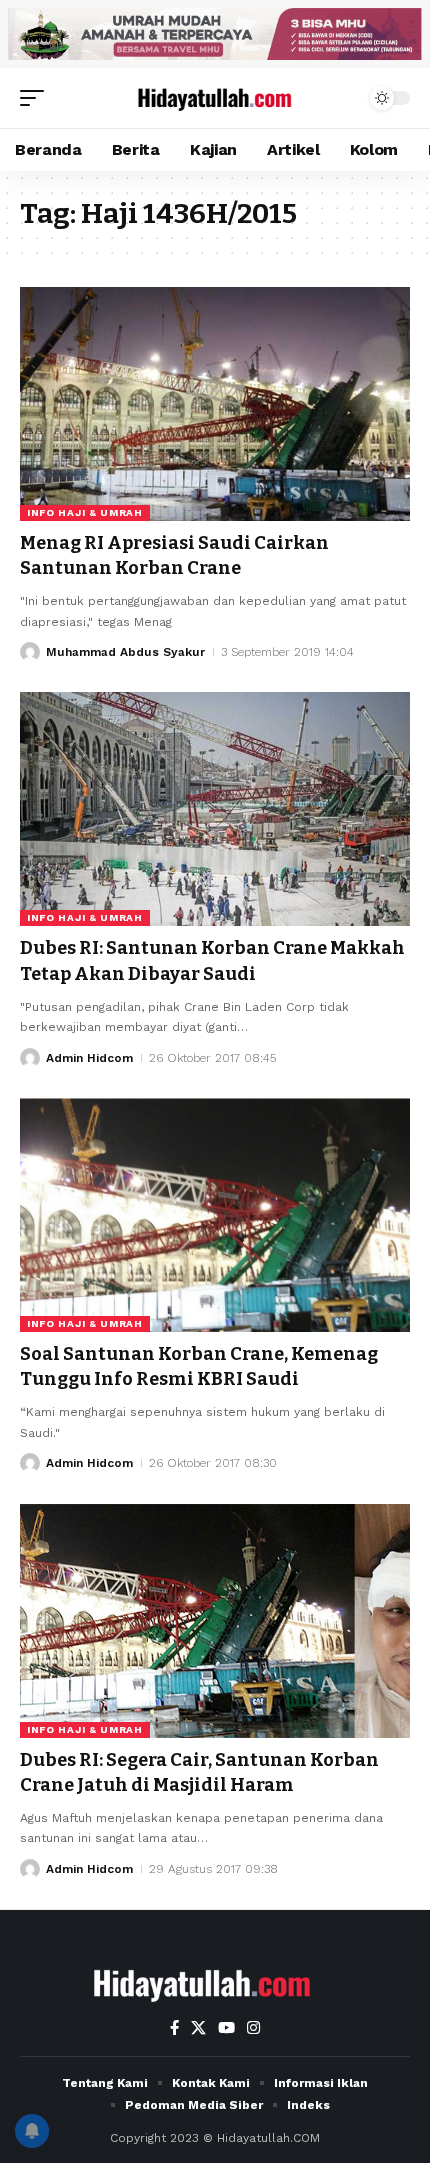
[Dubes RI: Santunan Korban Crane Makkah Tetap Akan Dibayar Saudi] (215, 809)
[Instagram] (253, 2028)
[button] (37, 98)
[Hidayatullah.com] (215, 97)
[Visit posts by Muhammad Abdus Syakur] (30, 652)
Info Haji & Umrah (85, 512)
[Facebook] (174, 2028)
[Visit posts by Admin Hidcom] (30, 1058)
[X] (198, 2028)
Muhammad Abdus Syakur (125, 652)
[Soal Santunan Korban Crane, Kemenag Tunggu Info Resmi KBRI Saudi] (215, 1215)
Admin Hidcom (89, 1058)
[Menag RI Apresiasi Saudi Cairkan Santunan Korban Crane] (215, 404)
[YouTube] (226, 2028)
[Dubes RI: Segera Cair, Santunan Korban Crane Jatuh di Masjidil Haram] (215, 1621)
